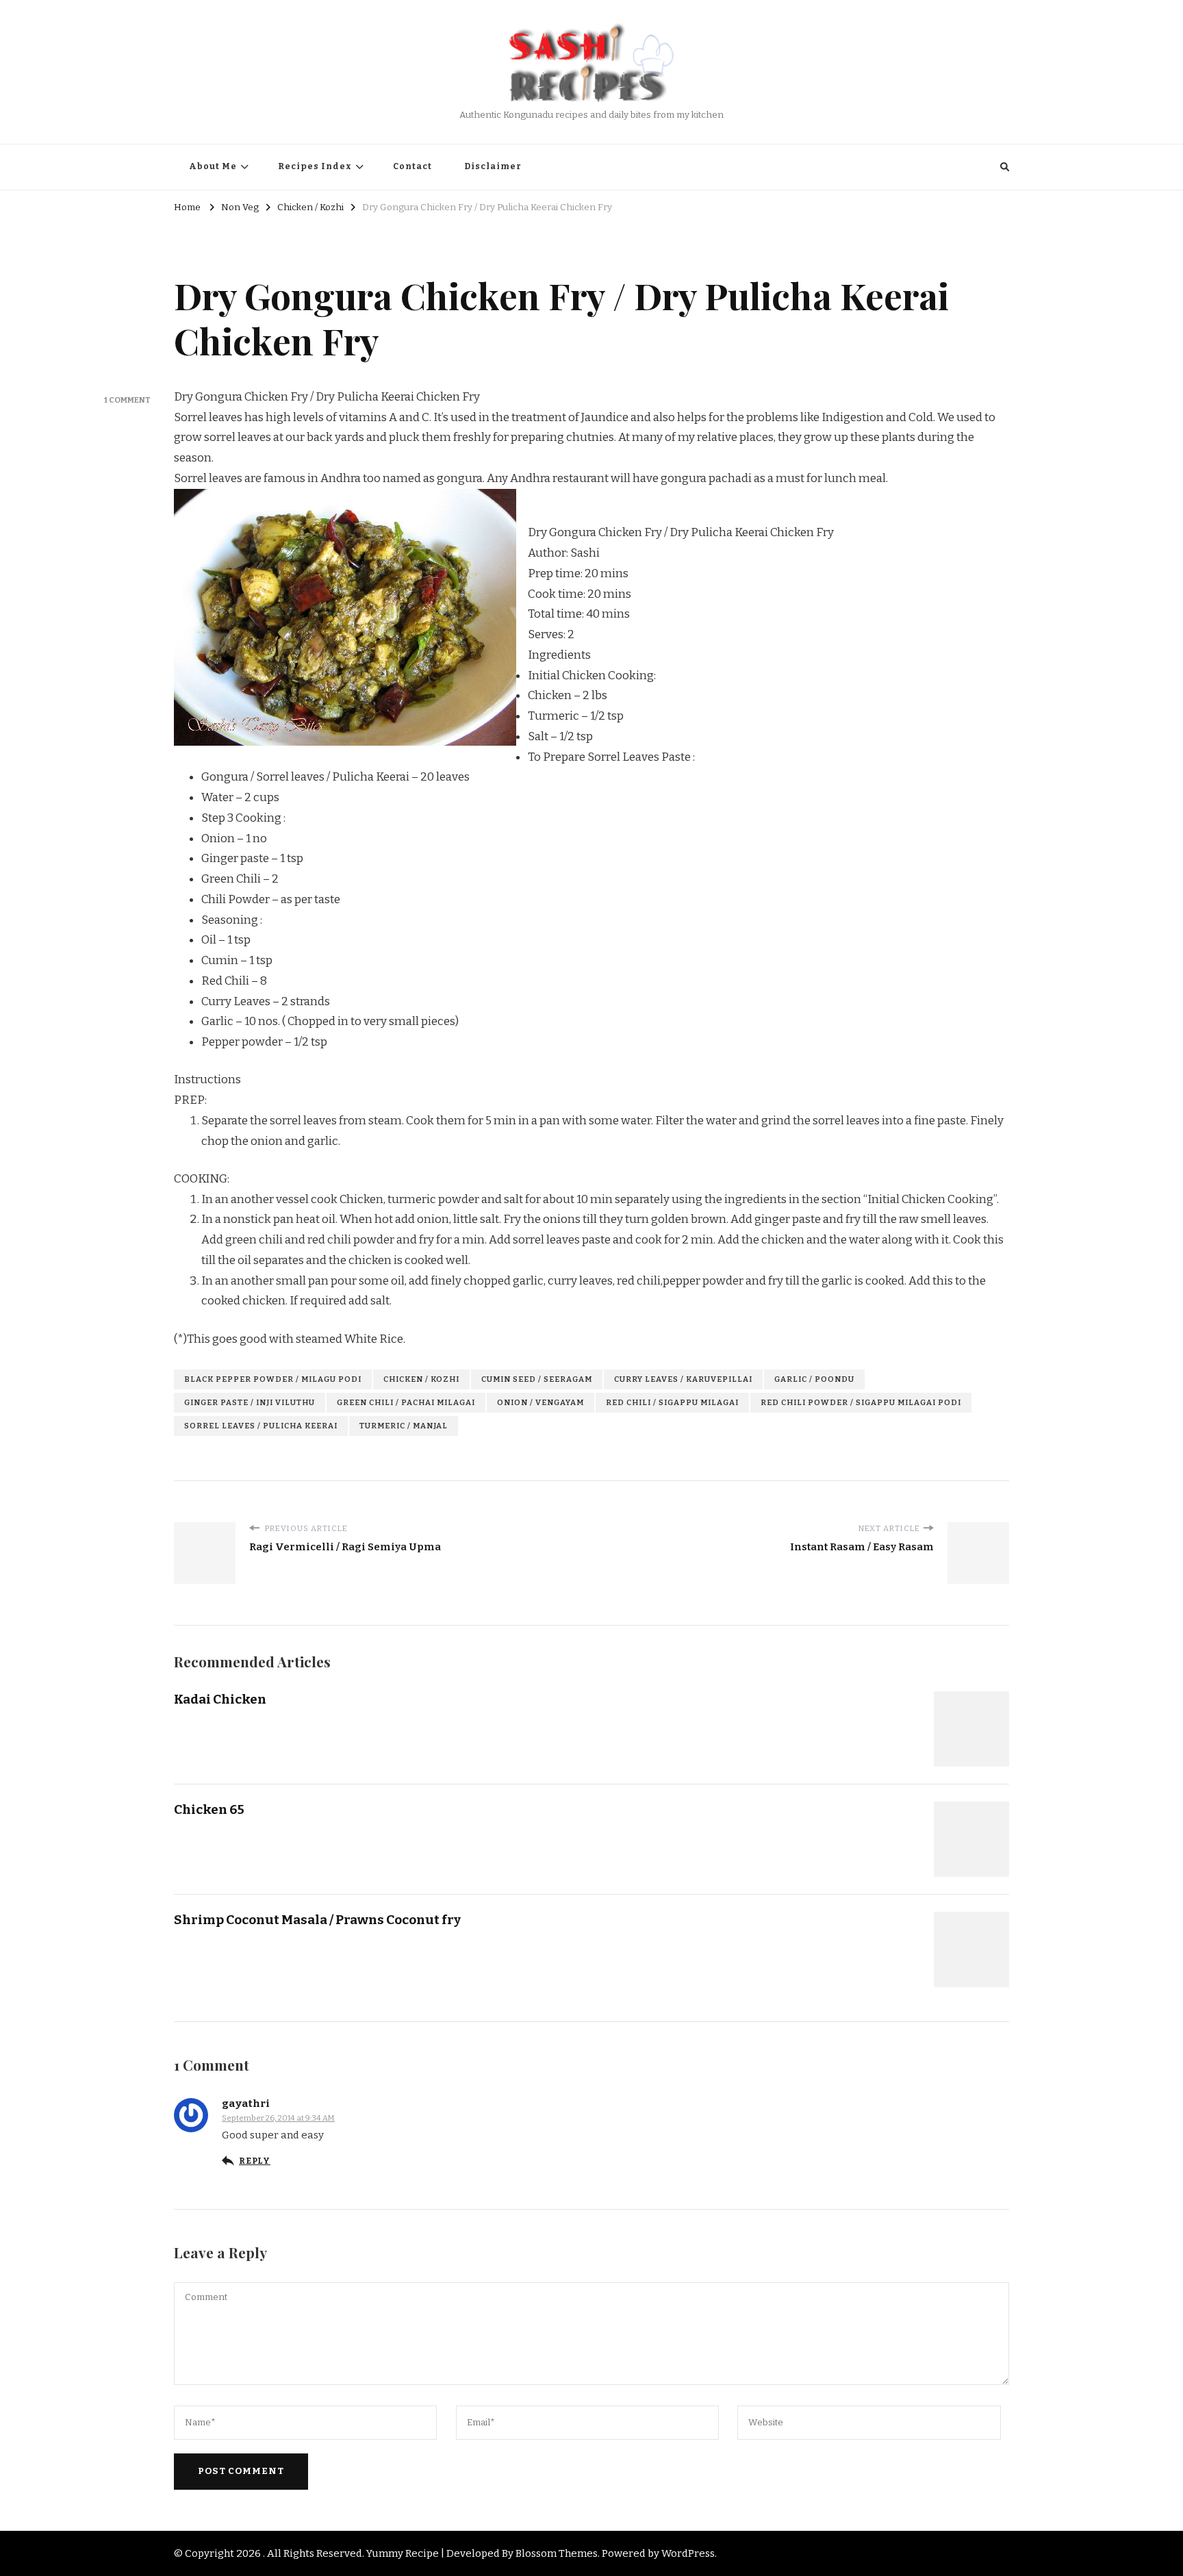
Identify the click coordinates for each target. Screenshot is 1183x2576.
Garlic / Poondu (814, 1379)
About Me (213, 166)
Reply (255, 2161)
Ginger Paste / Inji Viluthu (250, 1402)
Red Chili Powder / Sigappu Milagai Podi (861, 1402)
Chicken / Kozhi (421, 1379)
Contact (412, 166)
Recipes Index (315, 166)
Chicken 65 (209, 1809)
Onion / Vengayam (540, 1402)
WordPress (688, 2553)
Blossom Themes (557, 2553)
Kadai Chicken (220, 1699)
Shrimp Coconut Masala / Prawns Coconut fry (317, 1920)
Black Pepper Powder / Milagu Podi (273, 1379)
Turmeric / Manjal (404, 1426)
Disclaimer (493, 166)
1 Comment (127, 400)
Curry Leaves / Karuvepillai (683, 1379)
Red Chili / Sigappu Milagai (672, 1402)
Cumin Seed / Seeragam (537, 1379)
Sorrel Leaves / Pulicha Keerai (261, 1426)
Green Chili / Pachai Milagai (406, 1402)
